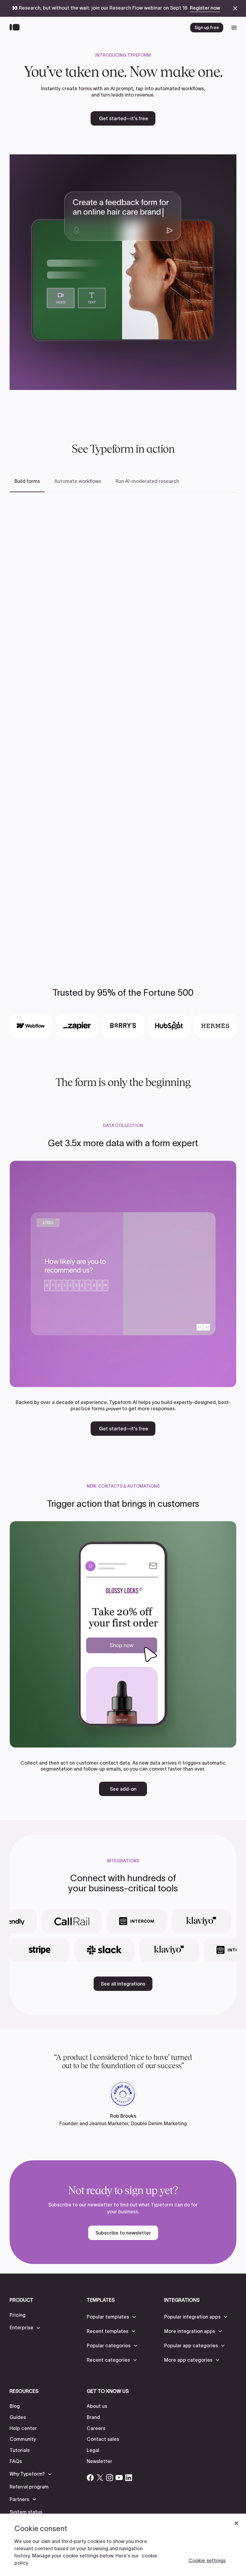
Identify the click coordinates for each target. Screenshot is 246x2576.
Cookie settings (207, 2560)
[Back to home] (16, 28)
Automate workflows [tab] (78, 481)
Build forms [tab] (27, 481)
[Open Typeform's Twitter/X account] (100, 2478)
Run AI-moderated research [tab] (147, 481)
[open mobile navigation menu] (234, 28)
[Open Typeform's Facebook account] (90, 2478)
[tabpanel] (123, 723)
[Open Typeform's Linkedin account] (129, 2478)
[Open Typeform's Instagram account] (109, 2478)
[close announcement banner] (235, 8)
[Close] (236, 2523)
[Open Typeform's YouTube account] (119, 2478)
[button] (25, 2328)
